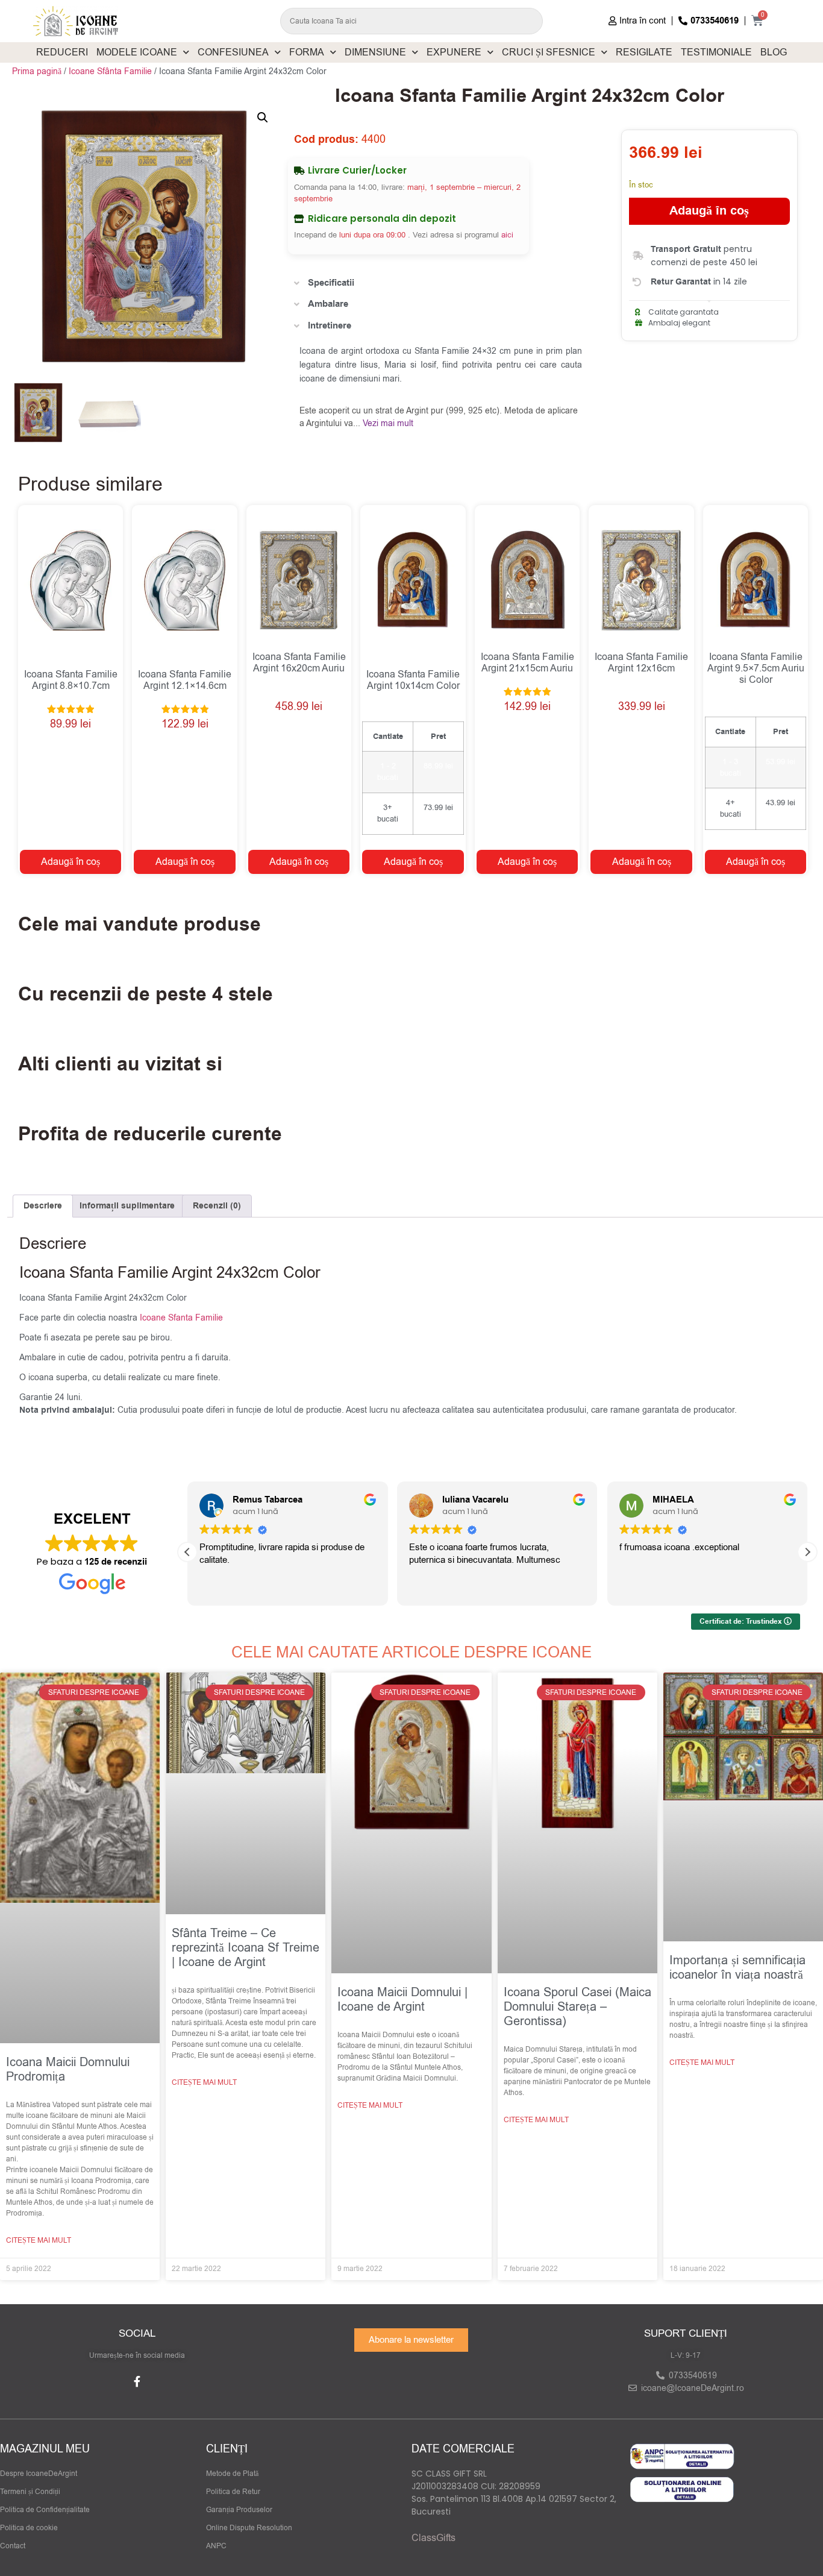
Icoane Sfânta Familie (110, 71)
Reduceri (62, 52)
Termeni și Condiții (30, 2492)
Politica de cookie (29, 2528)
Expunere (454, 52)
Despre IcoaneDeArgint (39, 2474)
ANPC (216, 2546)
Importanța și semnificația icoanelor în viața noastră (737, 1968)
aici (507, 235)
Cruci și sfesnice (549, 52)
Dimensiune (375, 52)
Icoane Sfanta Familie (181, 1318)
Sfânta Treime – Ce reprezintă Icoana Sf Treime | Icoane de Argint (246, 1948)
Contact (13, 2546)
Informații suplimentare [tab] (127, 1206)
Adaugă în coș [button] (70, 862)
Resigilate (644, 52)
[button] (263, 118)
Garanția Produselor (239, 2510)
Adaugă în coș (709, 211)
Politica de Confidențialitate (45, 2510)
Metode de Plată (232, 2474)
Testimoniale (716, 52)
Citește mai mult (39, 2240)
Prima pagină (37, 71)
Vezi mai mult (388, 423)
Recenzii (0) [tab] (217, 1206)
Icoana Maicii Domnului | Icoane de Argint (402, 2000)
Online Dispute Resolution (249, 2528)
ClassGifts (433, 2538)
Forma (307, 52)
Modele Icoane (137, 52)
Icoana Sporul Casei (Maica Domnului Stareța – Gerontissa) (577, 2007)
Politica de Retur (233, 2492)
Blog (774, 52)
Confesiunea (233, 52)
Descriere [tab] (43, 1206)
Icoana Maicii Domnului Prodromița (68, 2069)
